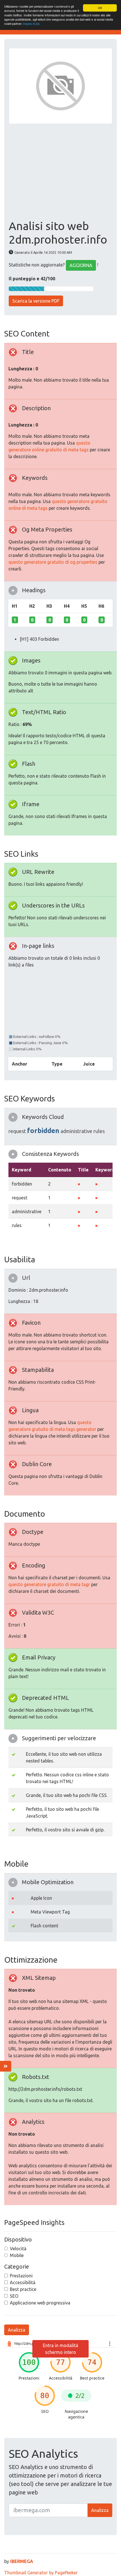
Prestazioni (21, 2276)
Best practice (23, 2289)
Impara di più (31, 24)
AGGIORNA (81, 265)
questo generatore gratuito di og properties (53, 562)
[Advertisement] (60, 172)
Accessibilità (23, 2282)
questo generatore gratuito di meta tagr (49, 1584)
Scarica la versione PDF (36, 301)
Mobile (17, 2255)
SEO (14, 2296)
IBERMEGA (22, 2561)
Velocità (18, 2249)
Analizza (17, 2330)
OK (100, 8)
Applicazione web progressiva (40, 2303)
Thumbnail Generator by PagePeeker (41, 2573)
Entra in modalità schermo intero (60, 2349)
